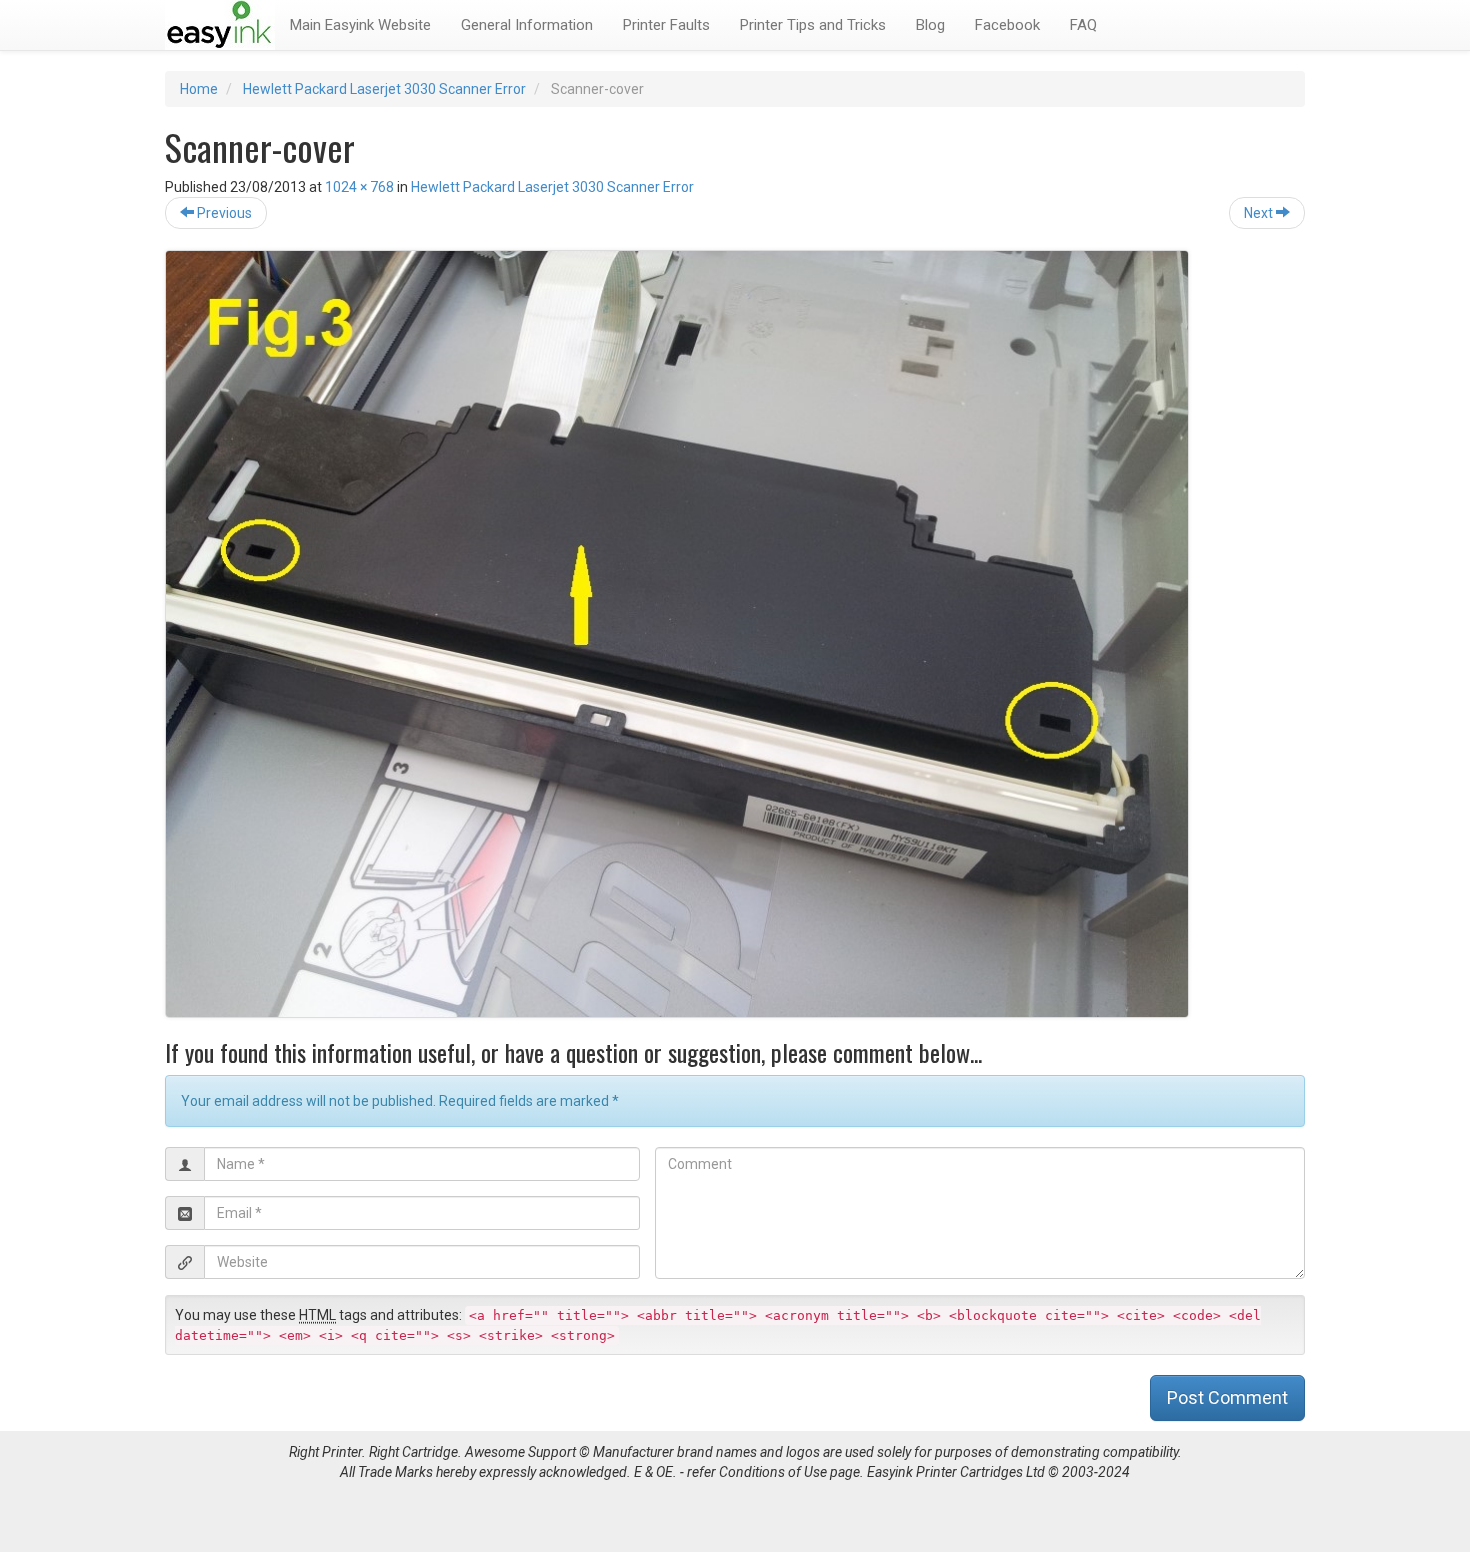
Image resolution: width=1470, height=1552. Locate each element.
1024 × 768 (359, 187)
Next (1260, 213)
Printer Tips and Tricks (813, 25)
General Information (527, 25)
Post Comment (1227, 1397)
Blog (930, 25)
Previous (223, 213)
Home (199, 89)
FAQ (1083, 25)
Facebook (1007, 25)
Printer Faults (666, 25)
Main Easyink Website (360, 25)
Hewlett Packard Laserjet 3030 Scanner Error (384, 89)
